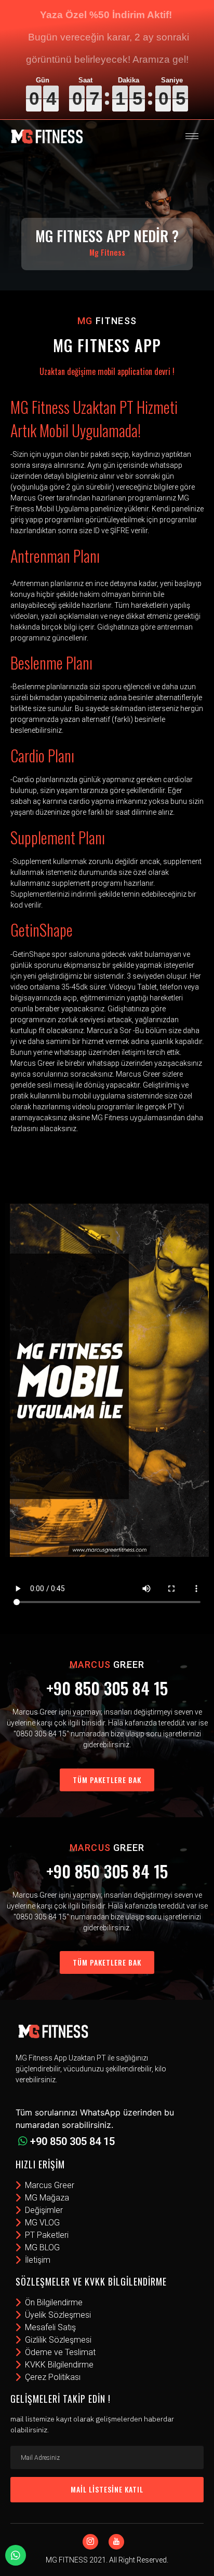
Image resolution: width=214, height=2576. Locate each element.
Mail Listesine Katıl (107, 2489)
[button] (107, 1780)
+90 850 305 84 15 (107, 1688)
